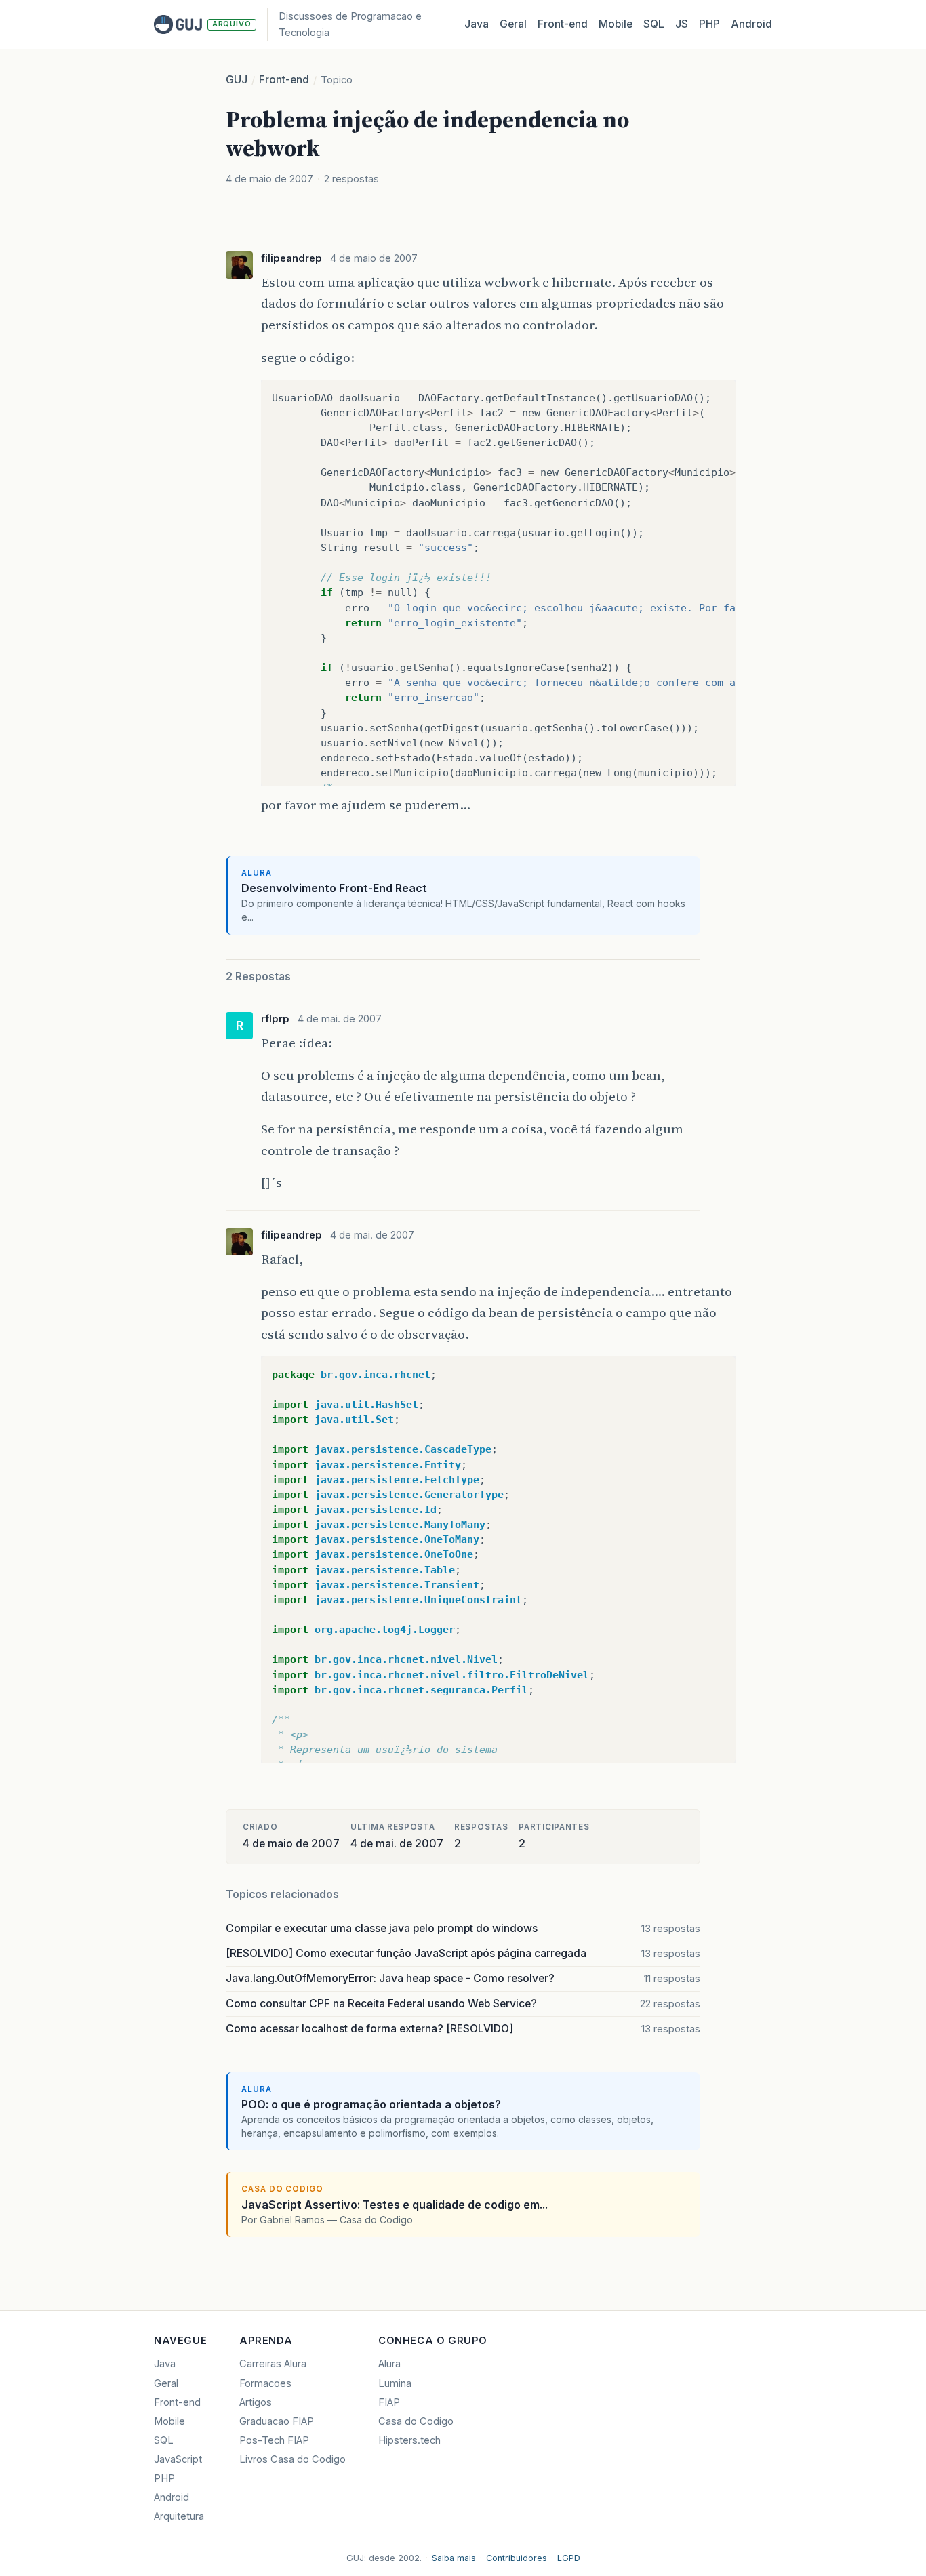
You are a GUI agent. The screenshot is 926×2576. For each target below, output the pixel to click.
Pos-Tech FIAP (274, 2440)
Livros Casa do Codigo (293, 2459)
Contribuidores (517, 2558)
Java (477, 24)
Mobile (616, 24)
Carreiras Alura (273, 2364)
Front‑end (563, 24)
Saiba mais (454, 2558)
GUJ (237, 80)
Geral (513, 24)
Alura (389, 2364)
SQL (654, 24)
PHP (709, 24)
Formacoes (265, 2383)
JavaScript (178, 2459)
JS (682, 24)
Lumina (395, 2383)
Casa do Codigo (416, 2421)
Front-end (284, 80)
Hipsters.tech (409, 2440)
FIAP (389, 2402)
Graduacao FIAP (277, 2421)
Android (751, 24)
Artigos (256, 2402)
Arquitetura (179, 2516)
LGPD (569, 2558)
